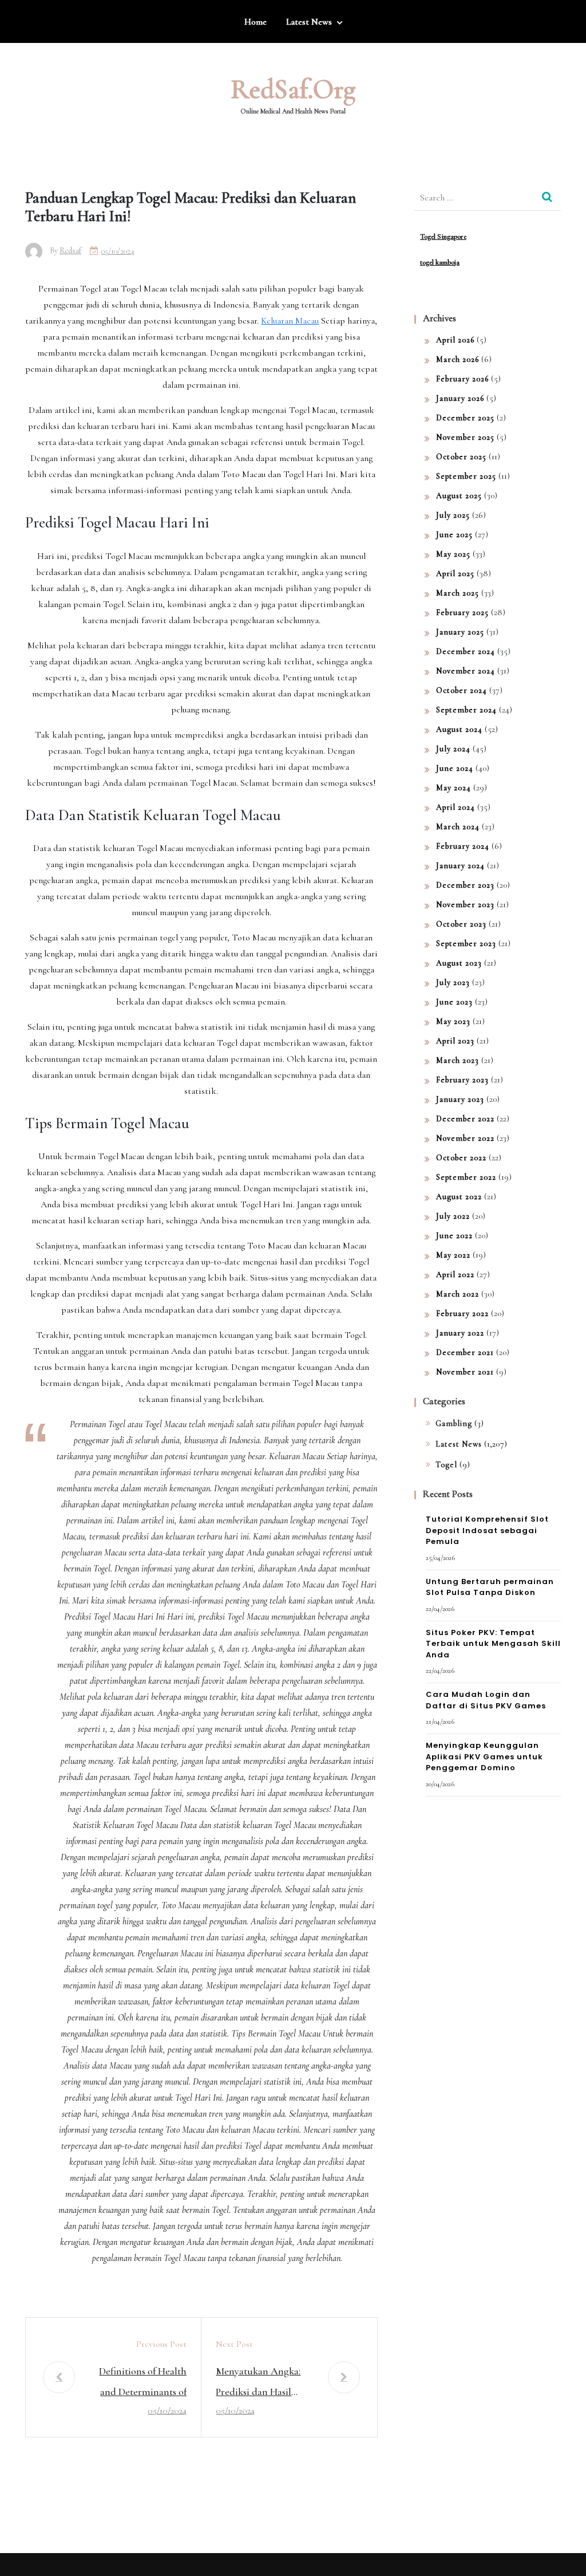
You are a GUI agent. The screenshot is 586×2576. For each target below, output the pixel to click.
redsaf (70, 251)
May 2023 (453, 1021)
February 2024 (463, 846)
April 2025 (455, 574)
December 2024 (466, 651)
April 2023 (455, 1041)
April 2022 (455, 1275)
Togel (446, 1465)
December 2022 (465, 1119)
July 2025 (453, 515)
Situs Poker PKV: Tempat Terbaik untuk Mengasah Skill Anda (493, 1644)
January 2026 (460, 398)
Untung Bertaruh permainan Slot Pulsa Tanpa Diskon (490, 1587)
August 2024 (459, 729)
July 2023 (453, 982)
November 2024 (466, 671)
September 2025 (466, 476)
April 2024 (456, 807)
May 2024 (454, 788)
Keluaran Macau (290, 321)
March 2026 (458, 359)
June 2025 (454, 535)
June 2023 (454, 1002)
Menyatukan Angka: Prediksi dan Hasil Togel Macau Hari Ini (260, 2383)
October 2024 (462, 690)
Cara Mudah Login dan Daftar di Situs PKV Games (486, 1700)
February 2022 (462, 1313)
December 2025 (465, 418)
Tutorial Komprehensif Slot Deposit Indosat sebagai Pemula (487, 1530)
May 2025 (453, 554)
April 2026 (455, 340)
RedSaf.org (293, 89)
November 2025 (465, 437)
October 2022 (461, 1158)
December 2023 (465, 885)
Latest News (309, 22)
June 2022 (454, 1236)
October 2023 (461, 924)
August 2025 (459, 496)
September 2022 (466, 1177)
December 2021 (465, 1352)
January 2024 (460, 866)
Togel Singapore (443, 237)
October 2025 (461, 457)
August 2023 (459, 963)
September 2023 (466, 944)
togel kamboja (440, 262)
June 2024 (455, 768)
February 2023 (462, 1080)
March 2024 (458, 827)
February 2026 (462, 379)
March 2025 (458, 593)
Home (256, 22)
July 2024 (453, 749)
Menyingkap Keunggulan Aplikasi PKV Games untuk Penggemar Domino (484, 1756)
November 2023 (465, 905)
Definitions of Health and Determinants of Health (143, 2383)
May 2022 (453, 1255)
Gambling (454, 1423)
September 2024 (466, 710)
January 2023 (460, 1099)
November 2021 (465, 1372)
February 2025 (462, 613)
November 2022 (465, 1138)
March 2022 (458, 1294)
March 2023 (458, 1060)
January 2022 (460, 1333)
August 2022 (459, 1197)
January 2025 (460, 632)
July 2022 (453, 1216)
